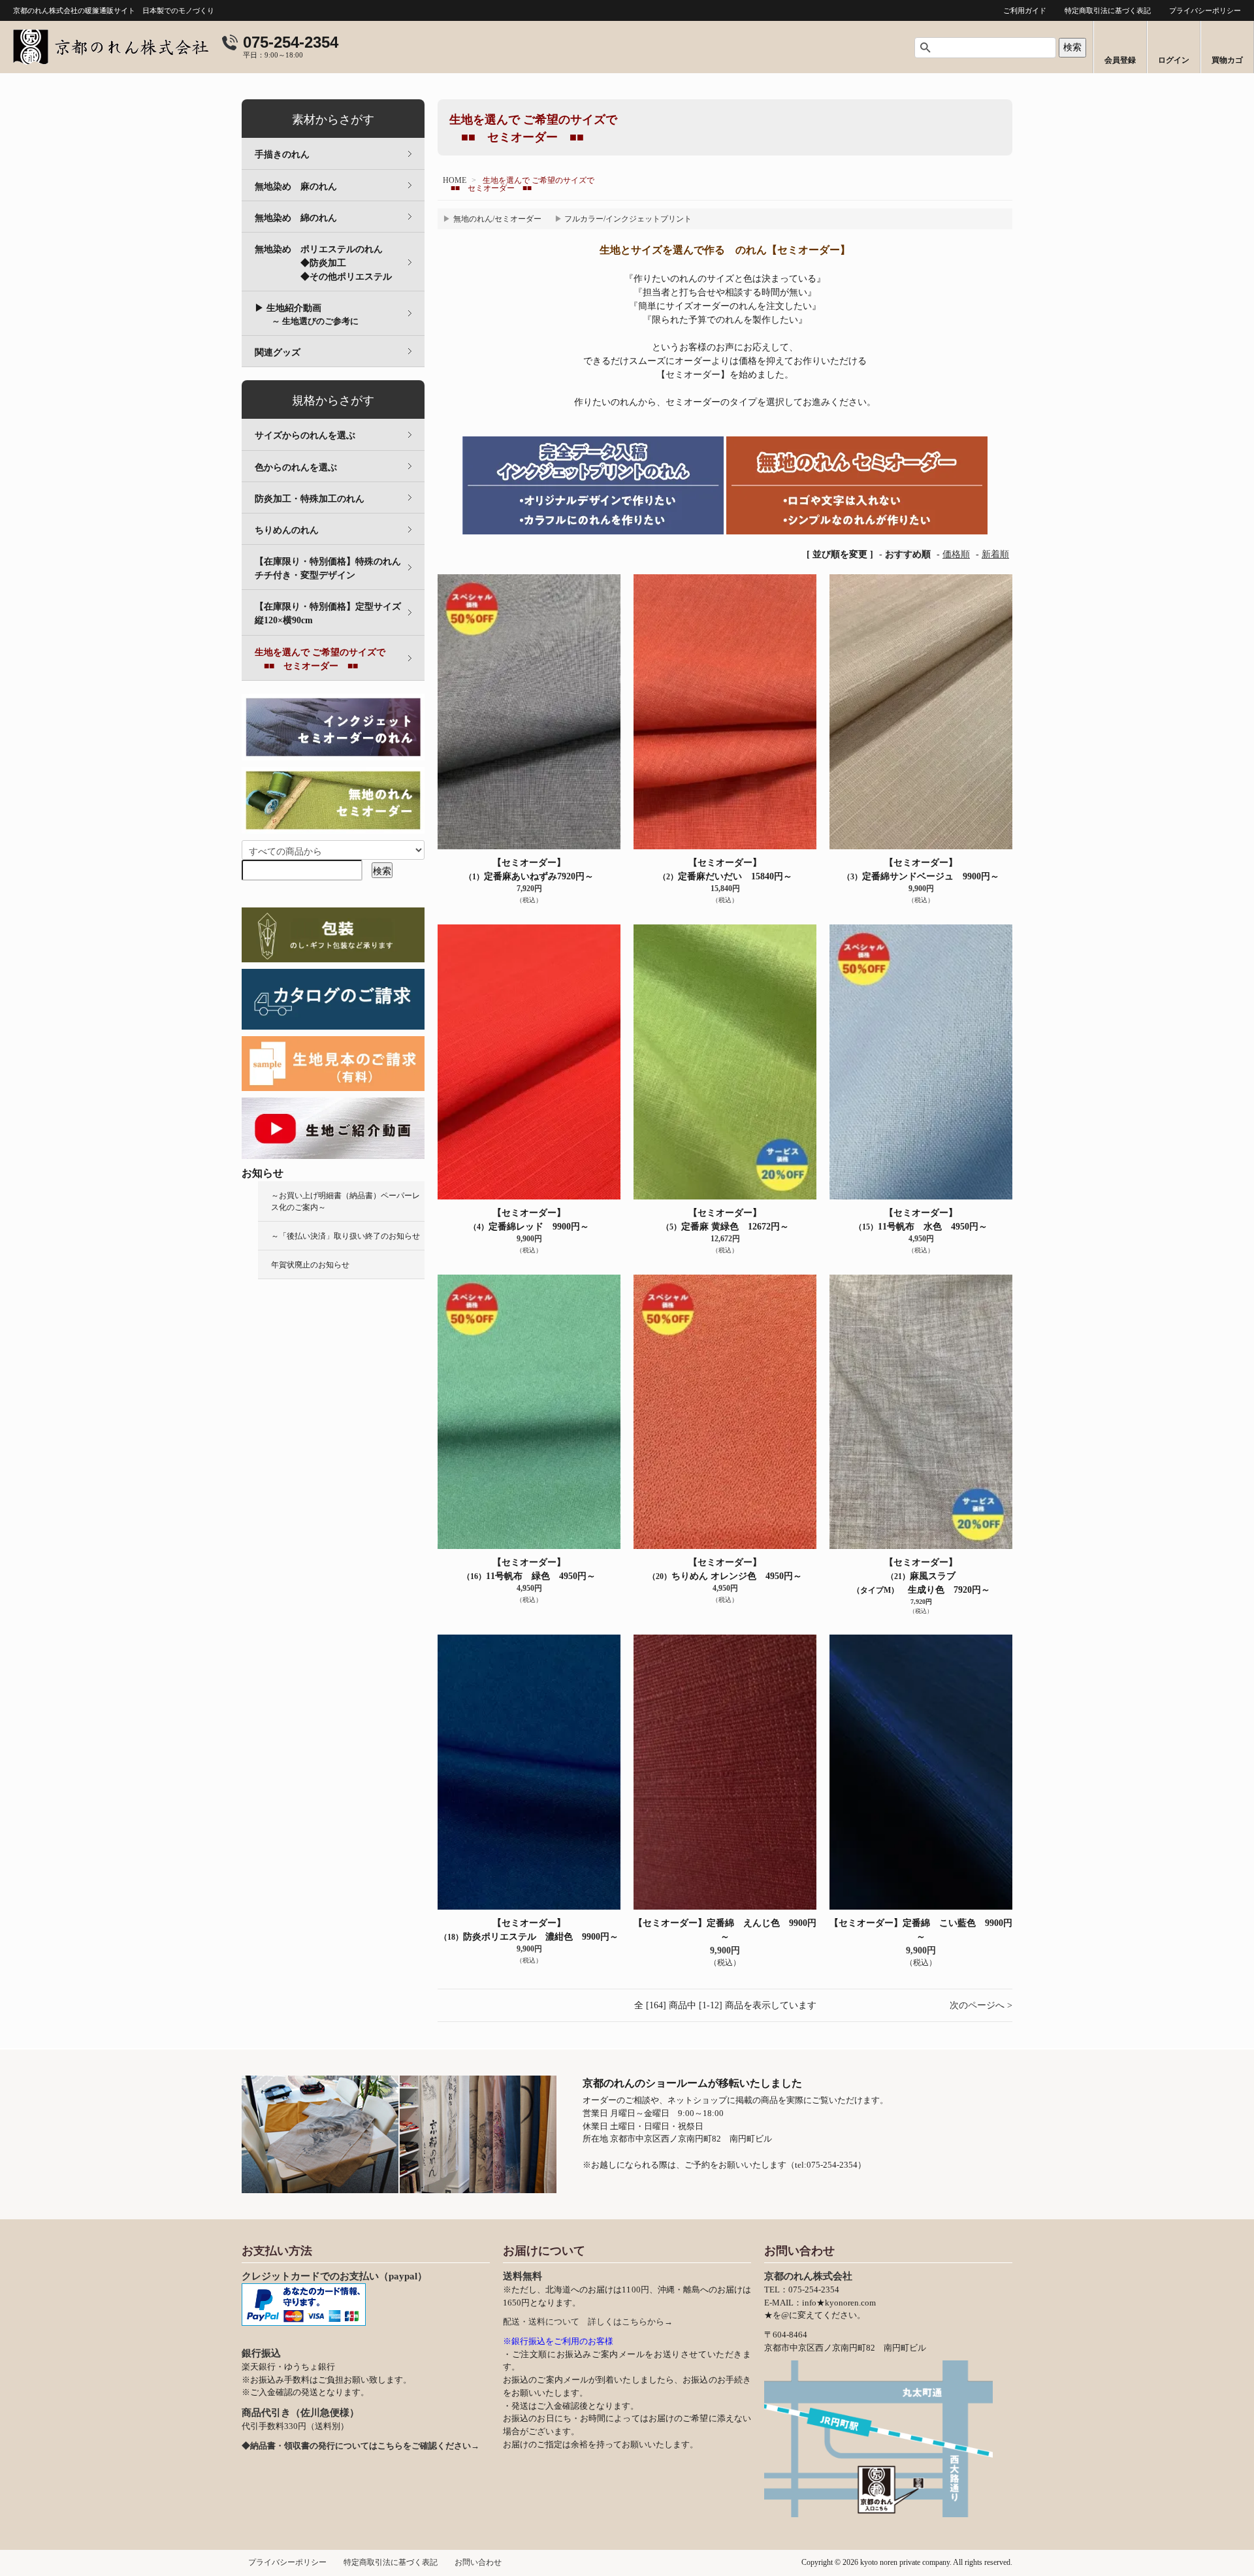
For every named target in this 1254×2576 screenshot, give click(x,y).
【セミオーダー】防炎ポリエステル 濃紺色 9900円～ (529, 1930)
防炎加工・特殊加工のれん (310, 499)
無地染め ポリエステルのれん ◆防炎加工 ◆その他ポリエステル (340, 263)
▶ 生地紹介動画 (307, 315)
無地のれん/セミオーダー (497, 219)
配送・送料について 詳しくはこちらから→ (588, 2322)
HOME (455, 180)
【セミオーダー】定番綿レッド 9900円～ (529, 1220)
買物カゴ (1227, 60)
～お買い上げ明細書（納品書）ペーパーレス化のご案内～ (346, 1201)
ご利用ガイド (1025, 10)
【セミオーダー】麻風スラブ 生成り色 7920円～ (921, 1576)
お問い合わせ (478, 2562)
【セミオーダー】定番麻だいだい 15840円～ (725, 870)
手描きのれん (282, 155)
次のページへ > (981, 2005)
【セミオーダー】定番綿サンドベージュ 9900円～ (921, 870)
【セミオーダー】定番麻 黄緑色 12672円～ (725, 1220)
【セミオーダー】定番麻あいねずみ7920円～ (529, 870)
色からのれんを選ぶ (296, 467)
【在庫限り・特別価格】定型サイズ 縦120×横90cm (337, 613)
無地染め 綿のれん (296, 218)
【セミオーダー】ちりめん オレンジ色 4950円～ (725, 1569)
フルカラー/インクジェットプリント (628, 219)
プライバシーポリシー (1205, 10)
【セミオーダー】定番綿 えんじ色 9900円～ (725, 1930)
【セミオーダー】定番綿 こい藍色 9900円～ (921, 1930)
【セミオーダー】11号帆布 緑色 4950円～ (529, 1569)
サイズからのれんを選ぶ (305, 435)
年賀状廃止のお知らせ (310, 1265)
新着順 (995, 554)
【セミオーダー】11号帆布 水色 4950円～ (921, 1220)
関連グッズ (278, 352)
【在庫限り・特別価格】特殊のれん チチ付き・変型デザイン (337, 568)
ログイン (1174, 60)
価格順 (956, 554)
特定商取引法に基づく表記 (1108, 10)
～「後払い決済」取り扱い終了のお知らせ (346, 1236)
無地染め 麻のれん (296, 187)
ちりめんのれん (287, 530)
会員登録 (1120, 60)
